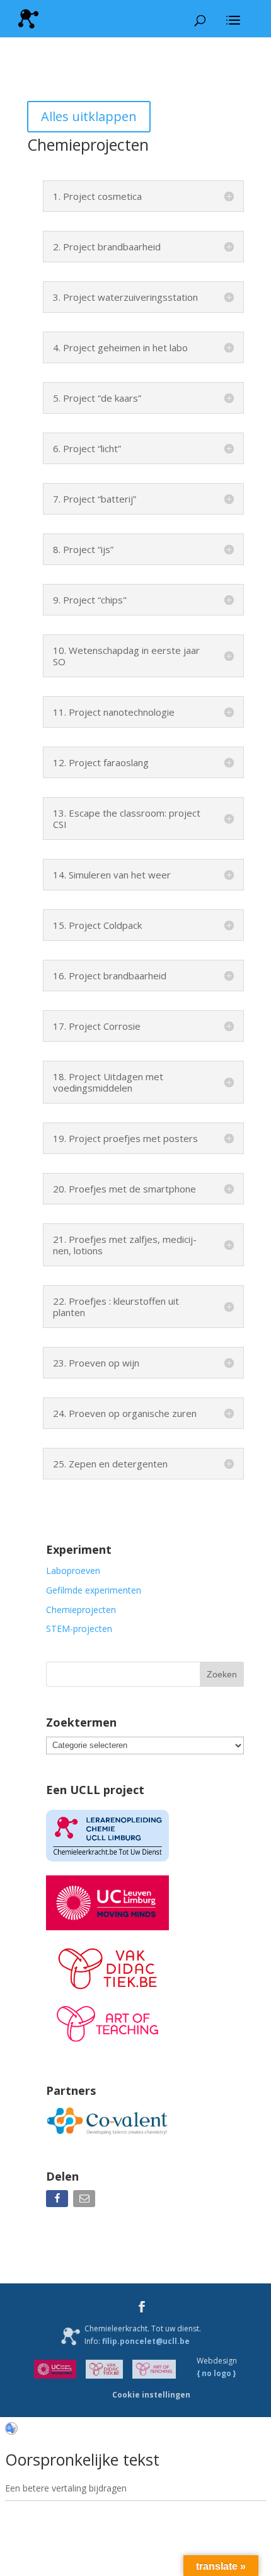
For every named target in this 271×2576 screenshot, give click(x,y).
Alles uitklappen (89, 116)
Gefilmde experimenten (94, 1590)
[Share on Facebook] (58, 2201)
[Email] (85, 2201)
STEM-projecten (79, 1629)
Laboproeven (73, 1571)
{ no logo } (216, 2373)
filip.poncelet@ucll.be (146, 2341)
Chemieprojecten (81, 1610)
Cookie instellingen (151, 2395)
